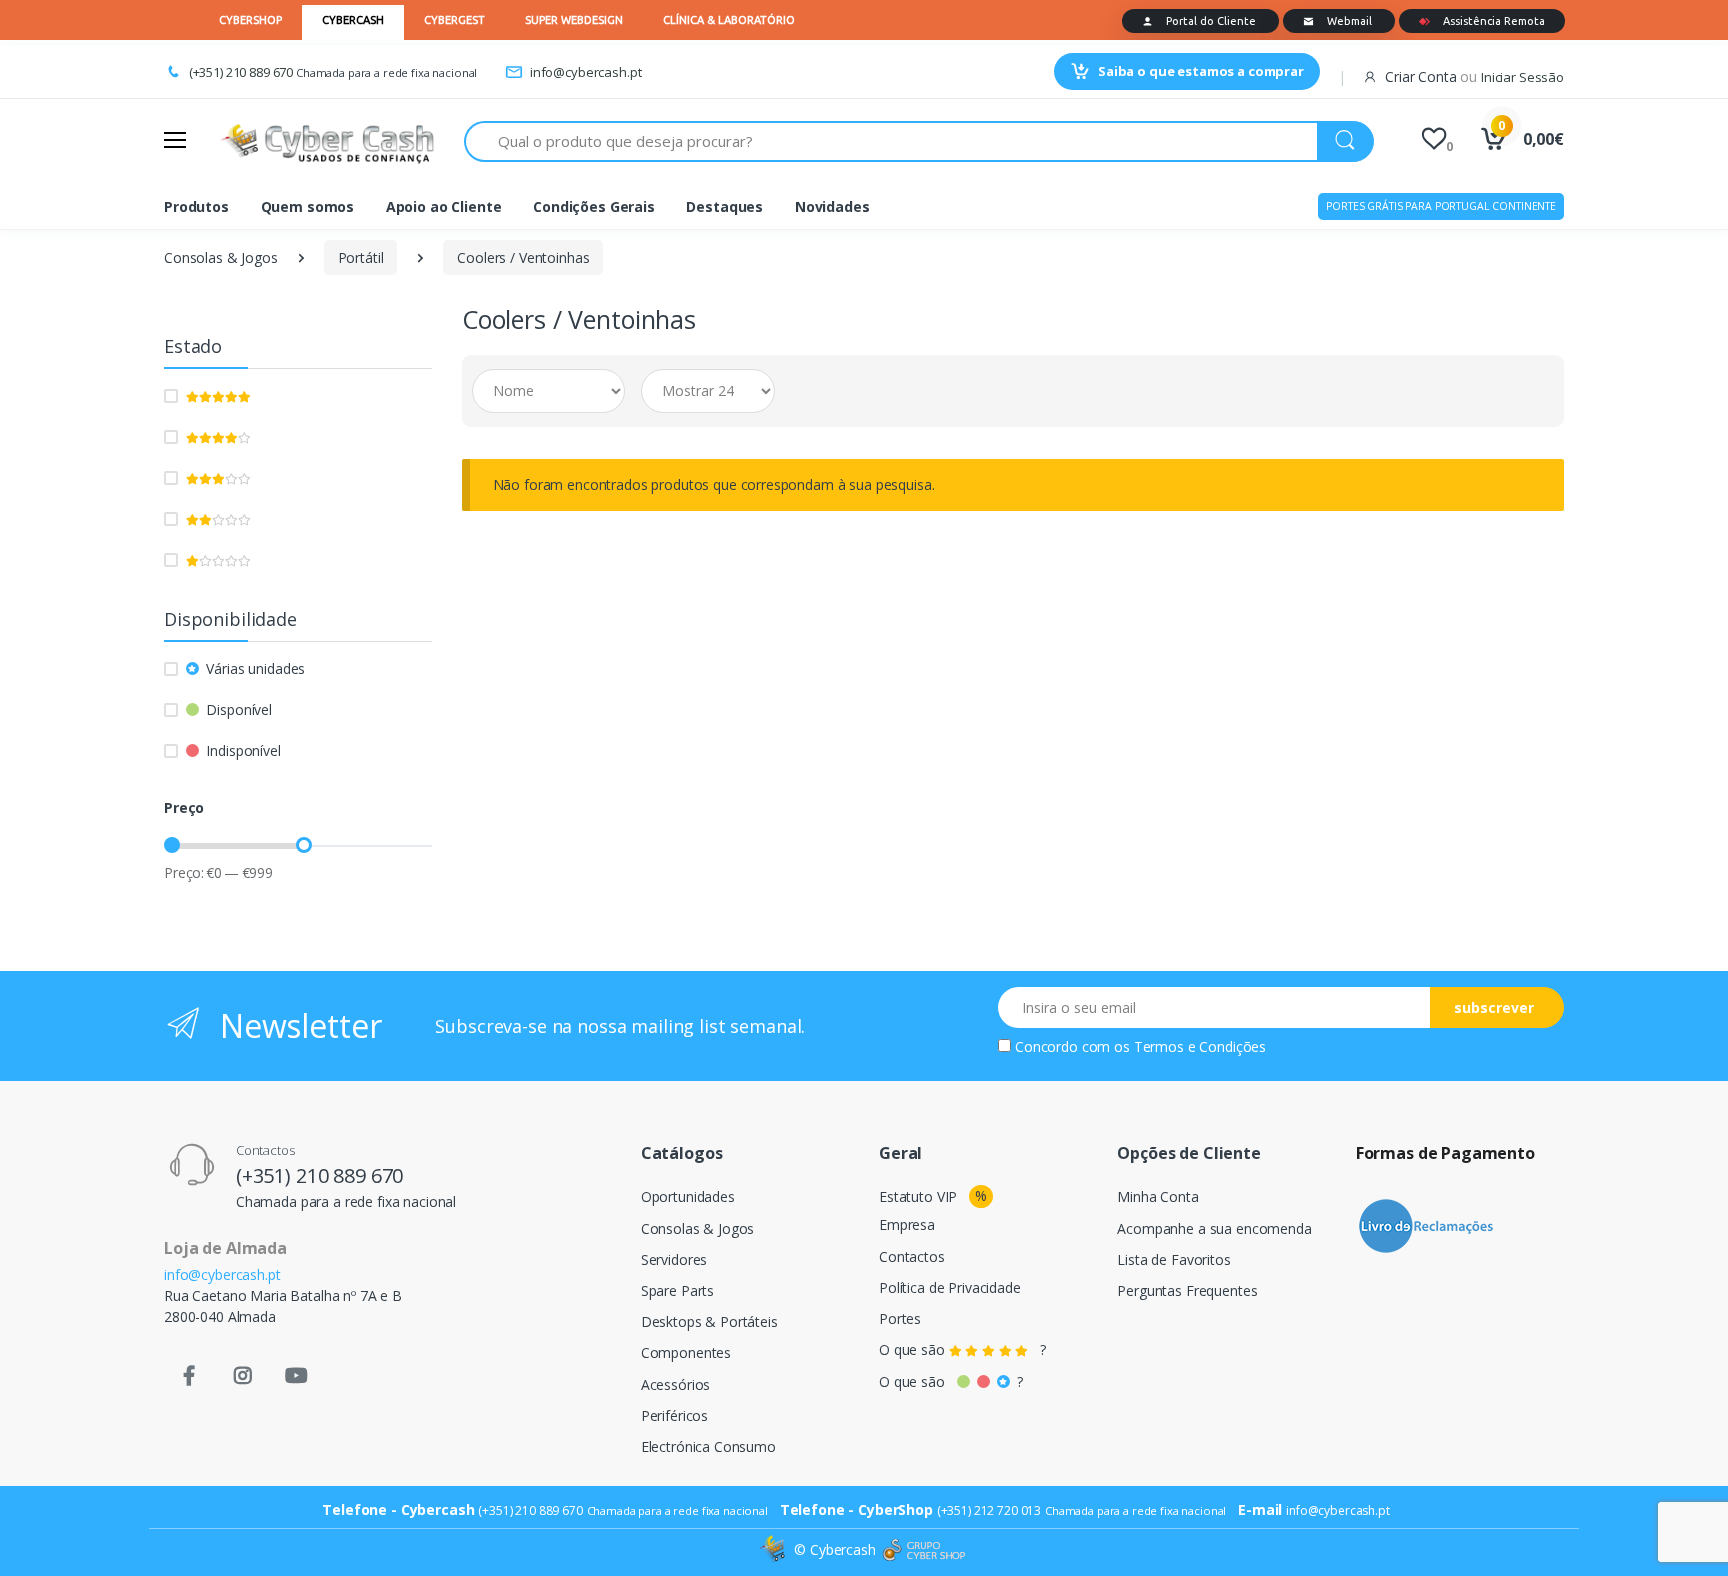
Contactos (912, 1256)
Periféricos (674, 1415)
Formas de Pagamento (1445, 1153)
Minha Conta (1157, 1196)
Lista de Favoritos (1173, 1259)
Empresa (907, 1224)
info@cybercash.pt (585, 72)
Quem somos (308, 206)
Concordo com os (1140, 1046)
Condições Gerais (594, 206)
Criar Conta (1420, 76)
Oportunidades (688, 1196)
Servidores (674, 1259)
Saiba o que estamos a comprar (1201, 71)
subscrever (1494, 1007)
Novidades (832, 206)
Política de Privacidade (950, 1287)
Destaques (724, 206)
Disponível (239, 709)
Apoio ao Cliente (444, 206)
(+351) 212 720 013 (989, 1510)
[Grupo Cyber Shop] (924, 1550)
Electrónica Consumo (708, 1446)
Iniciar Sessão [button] (1522, 77)
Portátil (361, 257)
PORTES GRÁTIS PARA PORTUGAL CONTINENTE (1441, 206)
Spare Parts (677, 1290)
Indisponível (243, 750)
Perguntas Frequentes (1187, 1290)
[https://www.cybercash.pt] (327, 141)
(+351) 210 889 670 (241, 72)
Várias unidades (255, 668)
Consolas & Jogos (221, 257)
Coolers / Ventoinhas (523, 257)
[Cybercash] (775, 1549)
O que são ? (962, 1349)
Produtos (196, 206)
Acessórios (676, 1384)
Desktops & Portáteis (709, 1321)
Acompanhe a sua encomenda (1214, 1228)
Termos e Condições (1200, 1046)
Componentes (686, 1352)
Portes (900, 1318)
